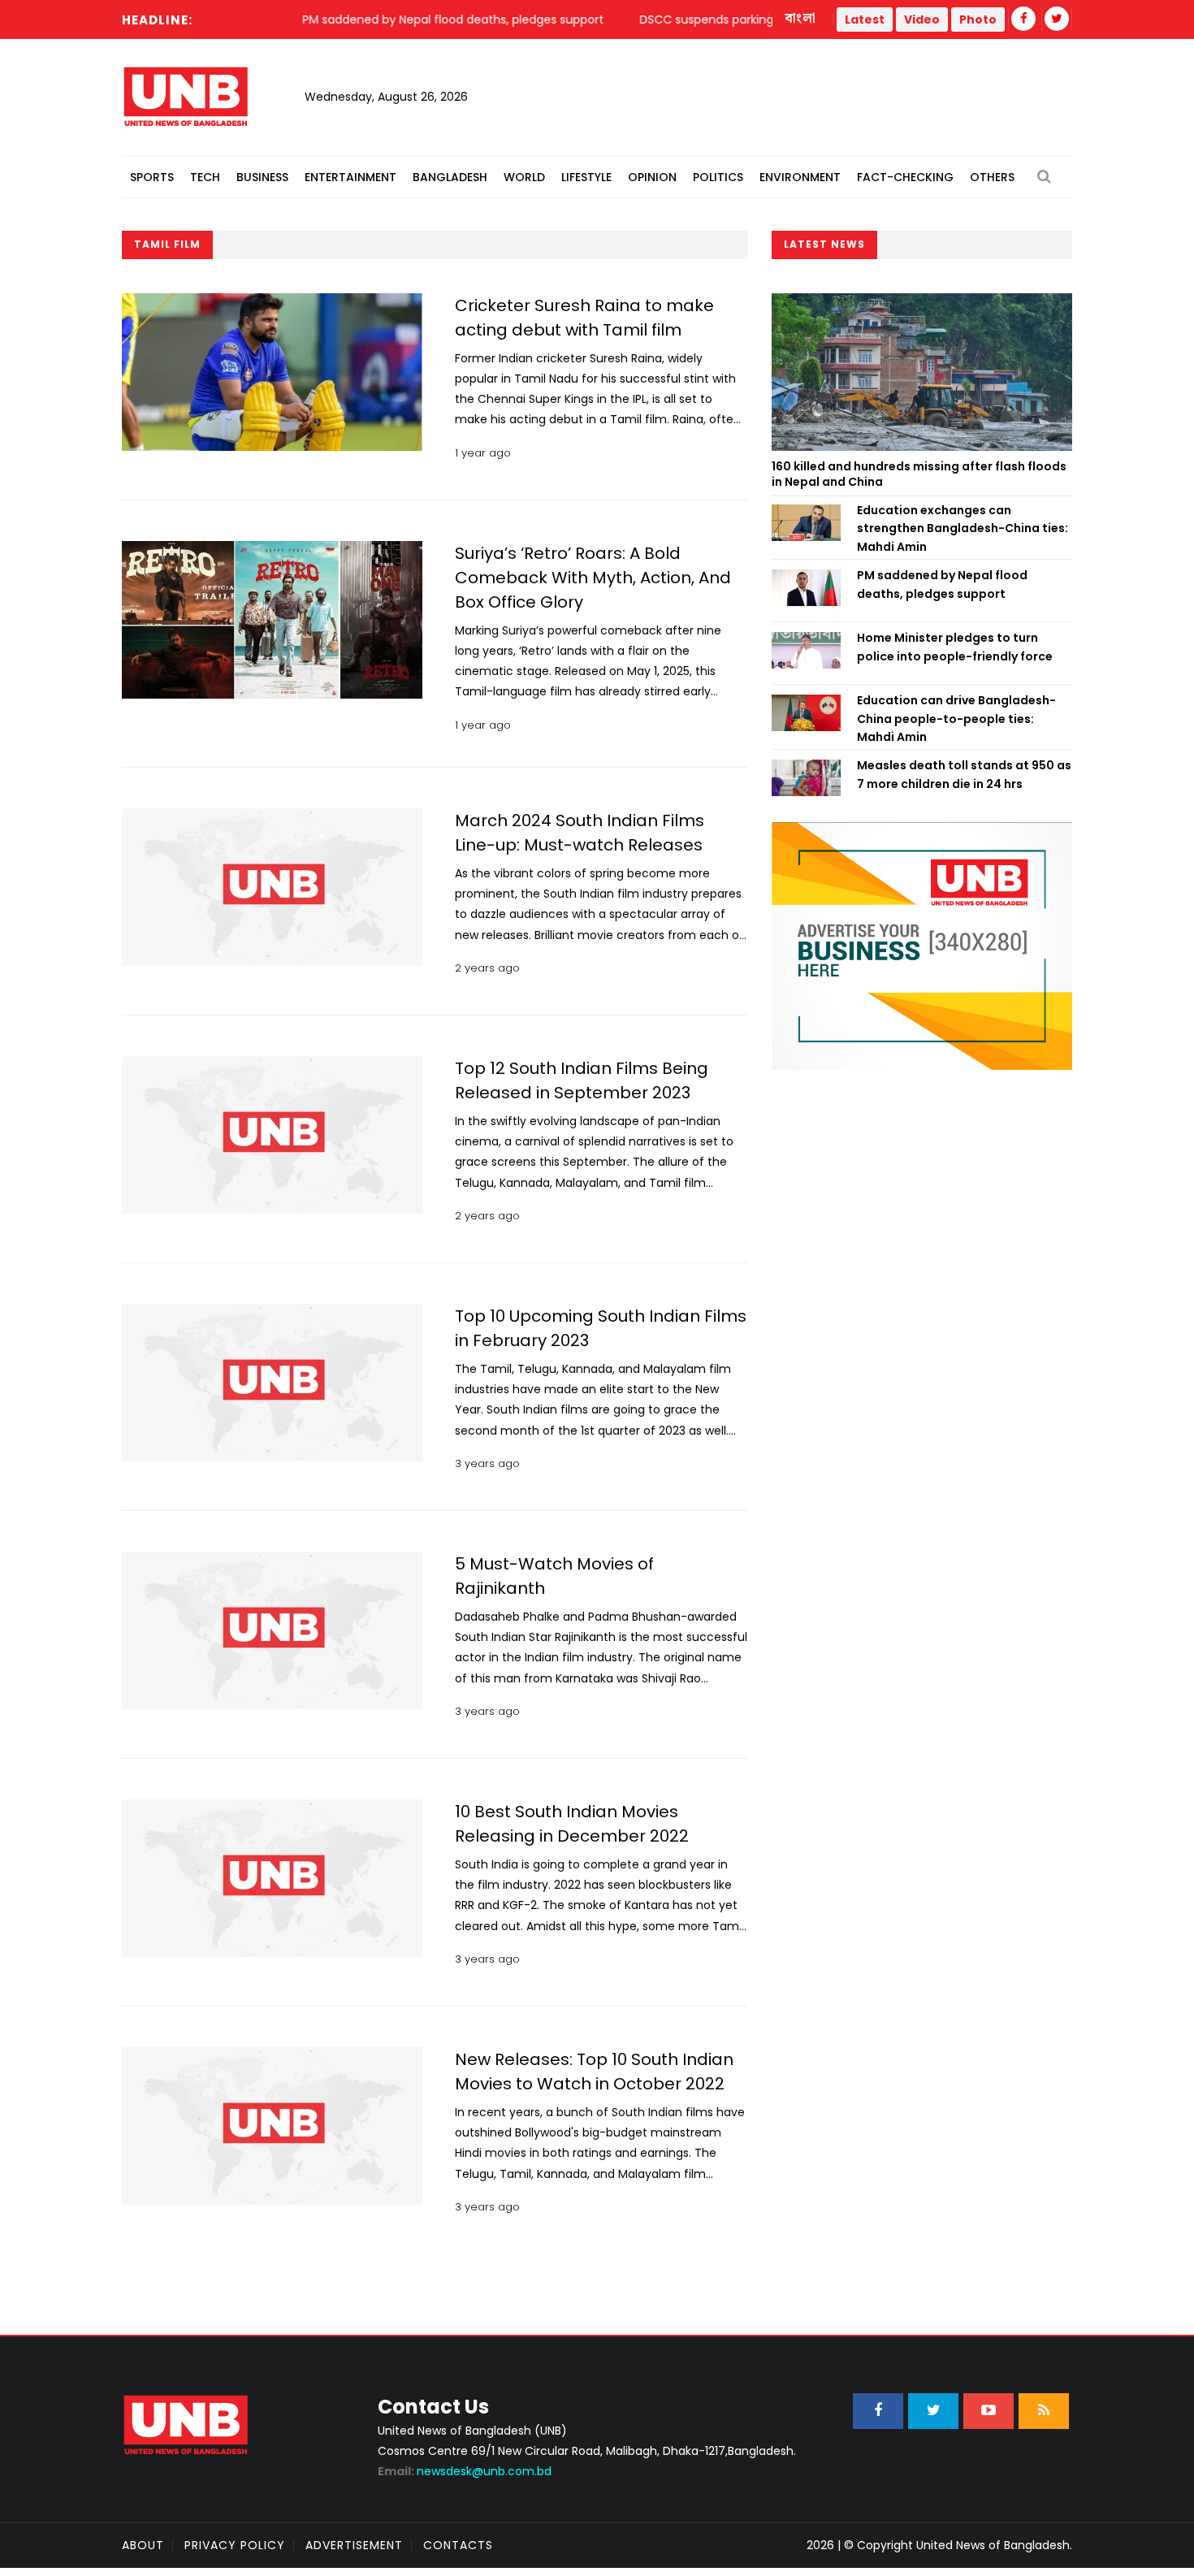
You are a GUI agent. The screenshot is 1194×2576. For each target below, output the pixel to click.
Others (992, 177)
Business (262, 177)
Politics (718, 177)
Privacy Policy (235, 2545)
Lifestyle (586, 177)
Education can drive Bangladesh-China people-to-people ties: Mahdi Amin (956, 719)
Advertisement (354, 2545)
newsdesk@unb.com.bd (465, 2471)
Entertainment (350, 177)
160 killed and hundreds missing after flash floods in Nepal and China (919, 474)
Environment (800, 177)
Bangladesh (450, 177)
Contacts (458, 2545)
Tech (205, 177)
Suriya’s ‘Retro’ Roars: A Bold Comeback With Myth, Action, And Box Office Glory (593, 578)
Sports (152, 177)
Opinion (652, 177)
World (524, 177)
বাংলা (801, 19)
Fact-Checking (905, 177)
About (143, 2545)
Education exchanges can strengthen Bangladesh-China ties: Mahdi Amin (963, 528)
